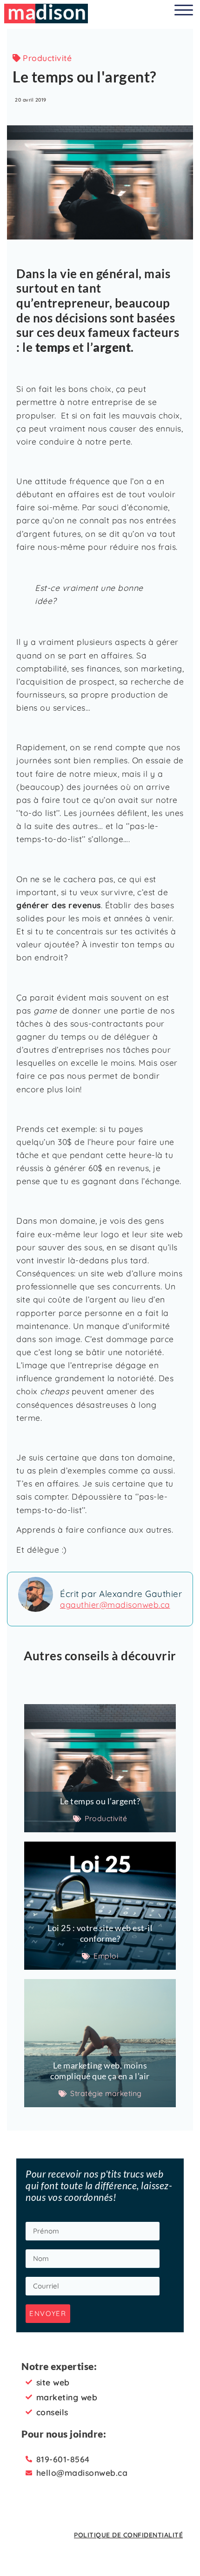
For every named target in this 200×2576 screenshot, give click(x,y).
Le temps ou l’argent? (100, 1801)
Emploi (106, 1956)
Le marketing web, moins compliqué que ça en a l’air (100, 2071)
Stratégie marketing (106, 2093)
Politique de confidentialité (128, 2535)
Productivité (47, 58)
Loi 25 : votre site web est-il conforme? (100, 1933)
